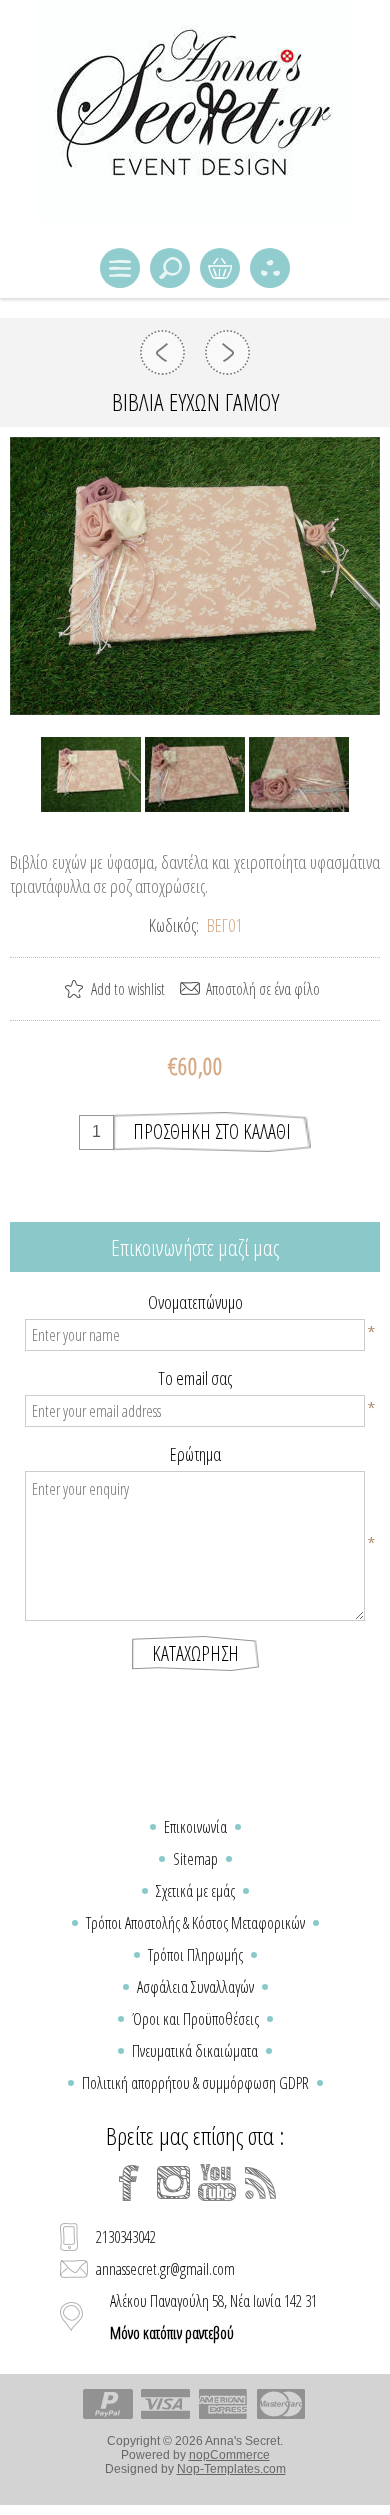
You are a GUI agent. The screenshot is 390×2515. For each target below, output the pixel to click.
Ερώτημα (195, 1454)
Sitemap (195, 1859)
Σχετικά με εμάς (195, 1891)
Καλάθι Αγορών (220, 268)
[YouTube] (217, 2183)
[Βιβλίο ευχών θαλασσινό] (227, 352)
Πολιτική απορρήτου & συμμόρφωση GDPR (195, 2083)
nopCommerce (229, 2455)
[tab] (195, 1247)
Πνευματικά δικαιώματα (195, 2051)
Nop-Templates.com (231, 2469)
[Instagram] (173, 2183)
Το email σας (195, 1378)
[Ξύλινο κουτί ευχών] (162, 352)
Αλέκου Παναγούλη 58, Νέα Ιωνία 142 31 (213, 2317)
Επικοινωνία (195, 1827)
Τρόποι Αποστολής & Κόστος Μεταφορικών (195, 1923)
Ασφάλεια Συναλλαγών (195, 1987)
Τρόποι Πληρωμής (195, 1955)
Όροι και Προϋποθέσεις (195, 2019)
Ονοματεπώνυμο (195, 1302)
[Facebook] (129, 2183)
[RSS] (261, 2183)
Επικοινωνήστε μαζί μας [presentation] (195, 1247)
